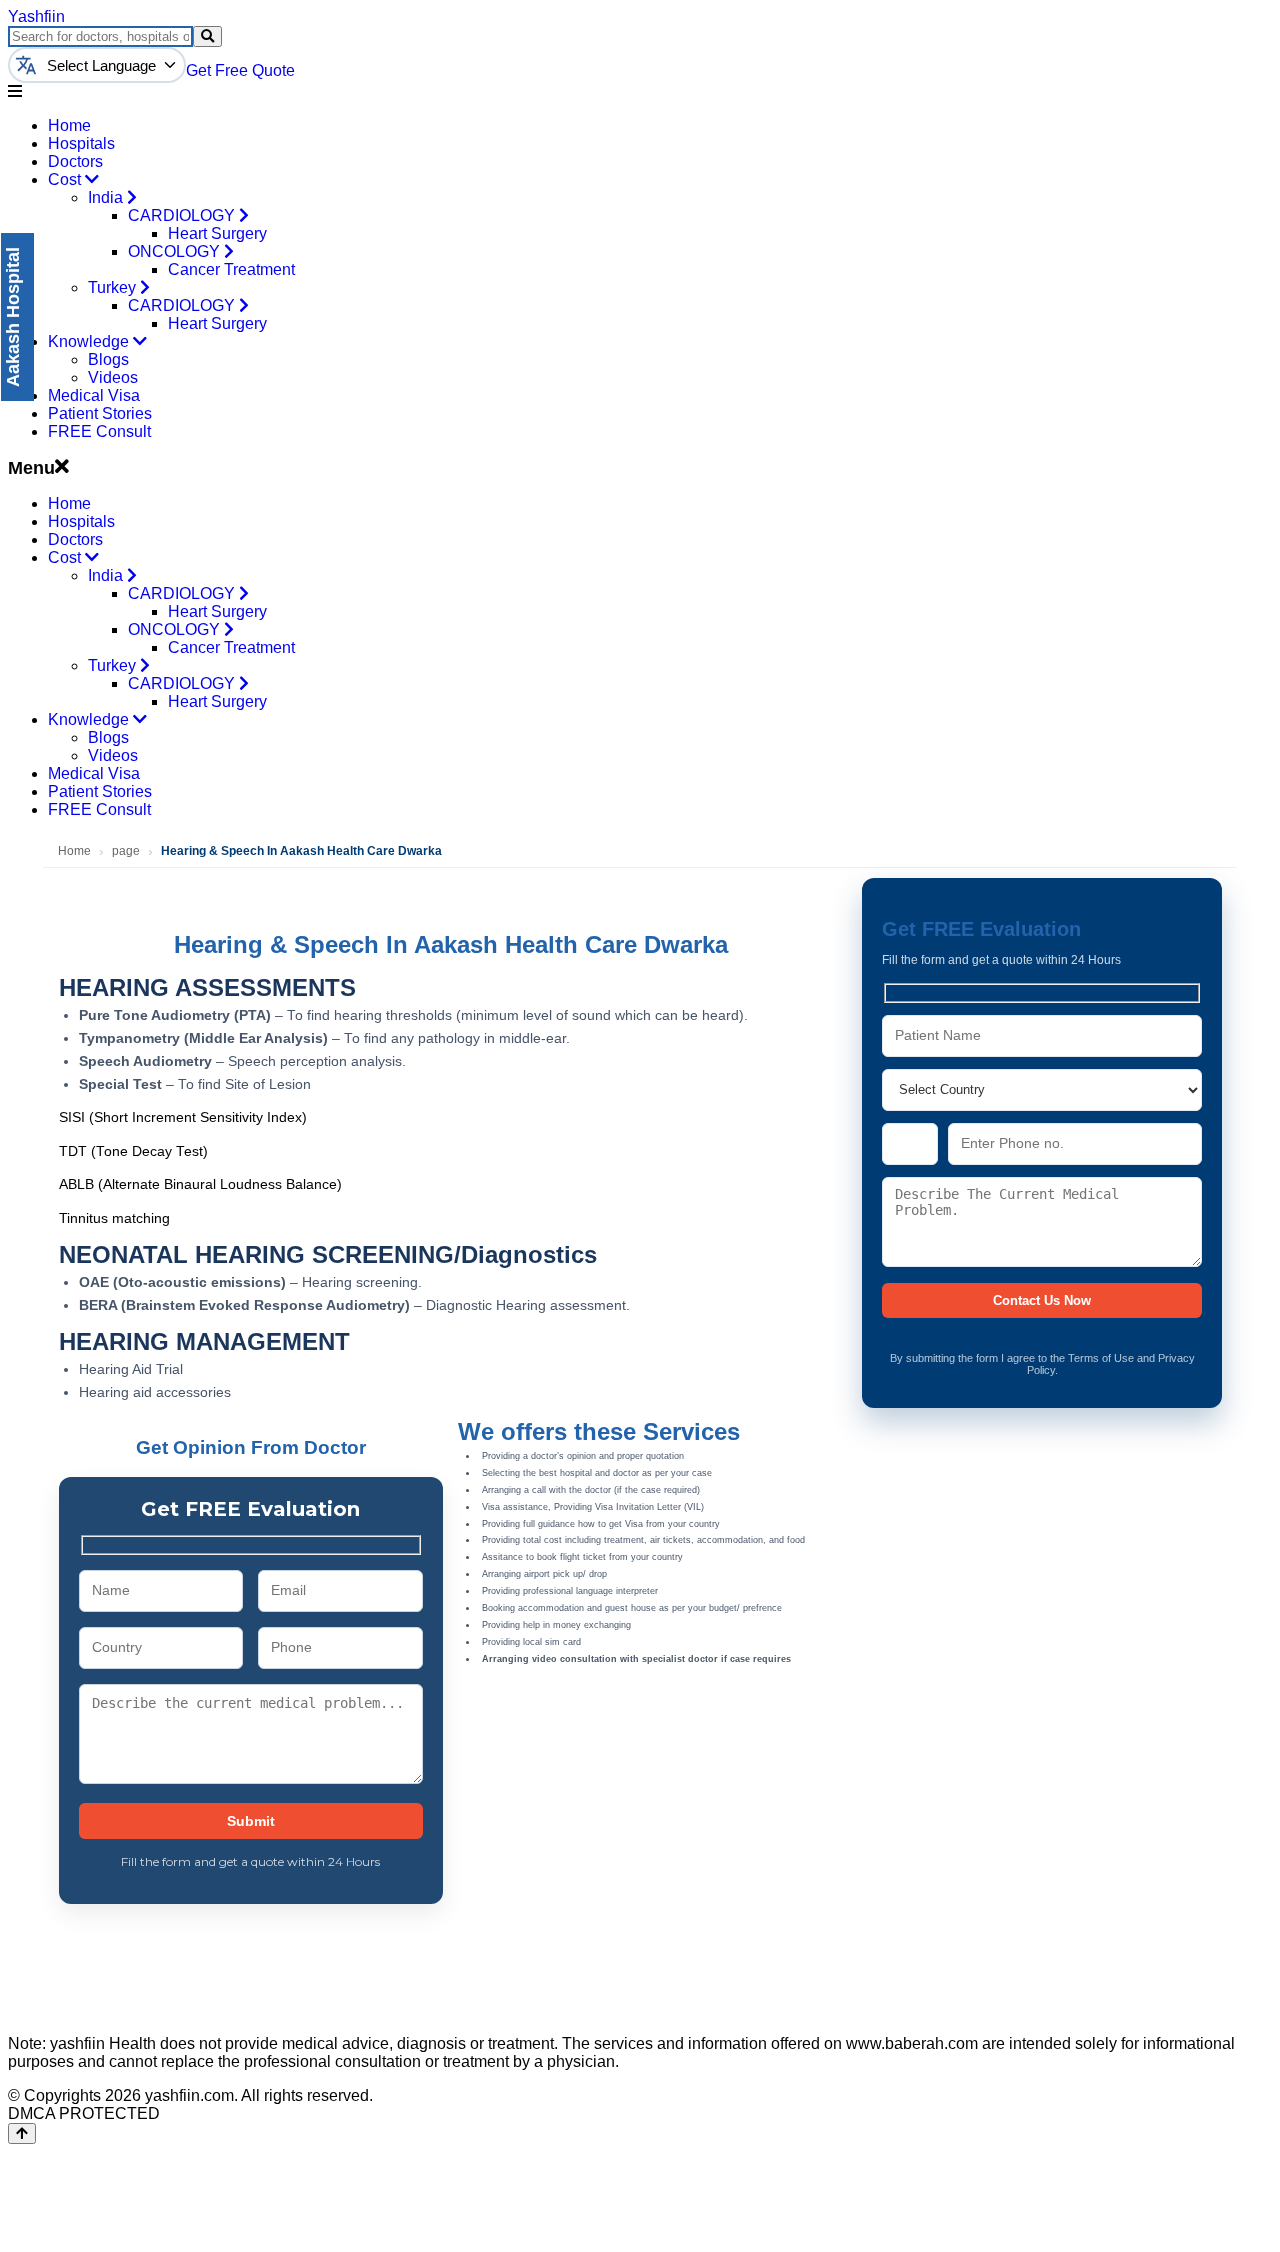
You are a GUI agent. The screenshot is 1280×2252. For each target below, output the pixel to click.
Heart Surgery (217, 233)
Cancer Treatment (231, 269)
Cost (66, 179)
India (107, 197)
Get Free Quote (240, 70)
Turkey (114, 287)
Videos (113, 377)
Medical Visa (94, 395)
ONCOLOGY (176, 251)
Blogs (108, 359)
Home (69, 125)
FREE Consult (99, 431)
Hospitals (81, 143)
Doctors (75, 161)
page (126, 851)
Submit (251, 1821)
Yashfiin (36, 16)
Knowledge (90, 341)
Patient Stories (100, 413)
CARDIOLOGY (183, 215)
